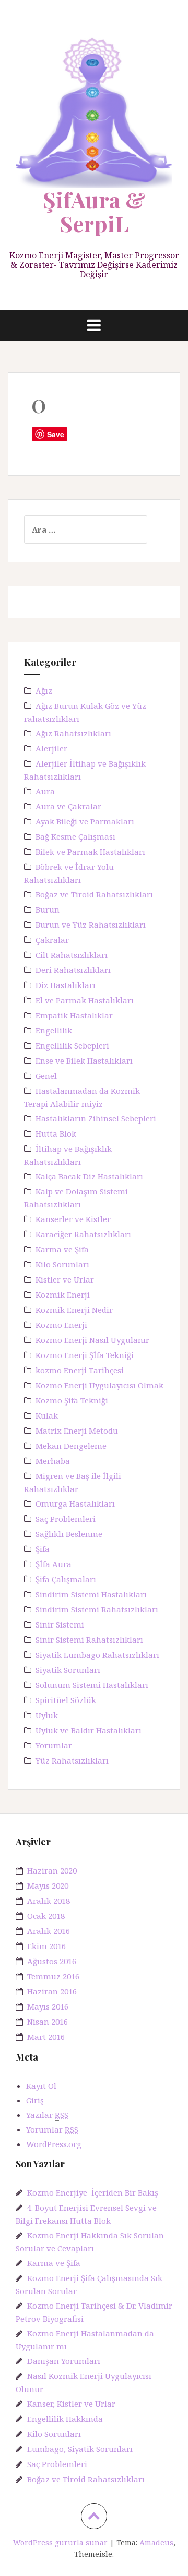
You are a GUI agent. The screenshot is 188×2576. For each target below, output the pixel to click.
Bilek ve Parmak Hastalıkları (90, 852)
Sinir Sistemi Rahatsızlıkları (89, 1640)
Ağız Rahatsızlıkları (73, 733)
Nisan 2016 (48, 2022)
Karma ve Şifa (62, 1249)
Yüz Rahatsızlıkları (72, 1760)
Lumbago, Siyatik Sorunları (80, 2449)
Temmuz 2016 (53, 1976)
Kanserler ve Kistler (73, 1219)
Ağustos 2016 (52, 1961)
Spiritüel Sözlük (66, 1700)
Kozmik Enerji (63, 1295)
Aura (45, 791)
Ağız (44, 691)
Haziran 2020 (52, 1870)
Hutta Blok (56, 1133)
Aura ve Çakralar (68, 806)
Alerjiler (51, 748)
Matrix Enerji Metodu (77, 1431)
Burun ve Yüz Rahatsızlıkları (91, 925)
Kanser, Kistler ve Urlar (71, 2404)
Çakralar (52, 940)
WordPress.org (54, 2144)
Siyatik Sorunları (68, 1670)
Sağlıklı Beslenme (69, 1534)
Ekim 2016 (46, 1946)
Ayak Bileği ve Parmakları (85, 821)
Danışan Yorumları (64, 2361)
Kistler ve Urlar (65, 1279)
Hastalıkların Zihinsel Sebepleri (96, 1118)
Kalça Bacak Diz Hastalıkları (89, 1176)
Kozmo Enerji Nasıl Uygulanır (92, 1340)
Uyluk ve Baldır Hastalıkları (89, 1730)
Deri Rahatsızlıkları (73, 970)
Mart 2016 (46, 2037)
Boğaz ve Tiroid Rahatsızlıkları (94, 894)
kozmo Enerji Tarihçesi (80, 1370)
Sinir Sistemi (60, 1624)
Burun (48, 909)
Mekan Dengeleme (71, 1446)
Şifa (43, 1549)
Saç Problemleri (66, 1519)
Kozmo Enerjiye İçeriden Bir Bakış (93, 2192)
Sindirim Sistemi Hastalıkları (91, 1594)
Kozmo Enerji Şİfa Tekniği (85, 1355)
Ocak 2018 (46, 1916)
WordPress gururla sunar (60, 2542)
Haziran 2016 (52, 1991)
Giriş (35, 2100)
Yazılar (47, 2115)
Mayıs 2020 (48, 1885)
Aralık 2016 (49, 1931)
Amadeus (156, 2542)
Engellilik (54, 1030)
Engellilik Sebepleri (72, 1045)
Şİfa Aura (54, 1564)
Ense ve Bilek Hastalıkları (84, 1061)
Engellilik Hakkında (65, 2419)
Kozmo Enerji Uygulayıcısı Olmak (99, 1385)
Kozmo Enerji (61, 1325)
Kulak (47, 1415)
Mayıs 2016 (48, 2006)
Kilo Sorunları (62, 1264)
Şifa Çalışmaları (66, 1579)
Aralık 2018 (49, 1901)
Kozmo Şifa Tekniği (72, 1400)
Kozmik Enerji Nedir (74, 1310)
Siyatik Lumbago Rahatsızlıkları (97, 1655)
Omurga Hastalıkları (75, 1503)
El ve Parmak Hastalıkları (85, 1000)
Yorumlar (54, 1745)
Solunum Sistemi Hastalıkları (92, 1685)
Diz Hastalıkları (66, 985)
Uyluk (47, 1715)
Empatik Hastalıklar (74, 1015)
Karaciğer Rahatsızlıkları (83, 1234)
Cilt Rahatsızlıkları (72, 955)
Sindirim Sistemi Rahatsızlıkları (97, 1609)
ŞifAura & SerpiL (94, 212)
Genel (46, 1076)
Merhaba (53, 1461)
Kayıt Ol (41, 2086)
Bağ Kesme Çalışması (75, 836)
